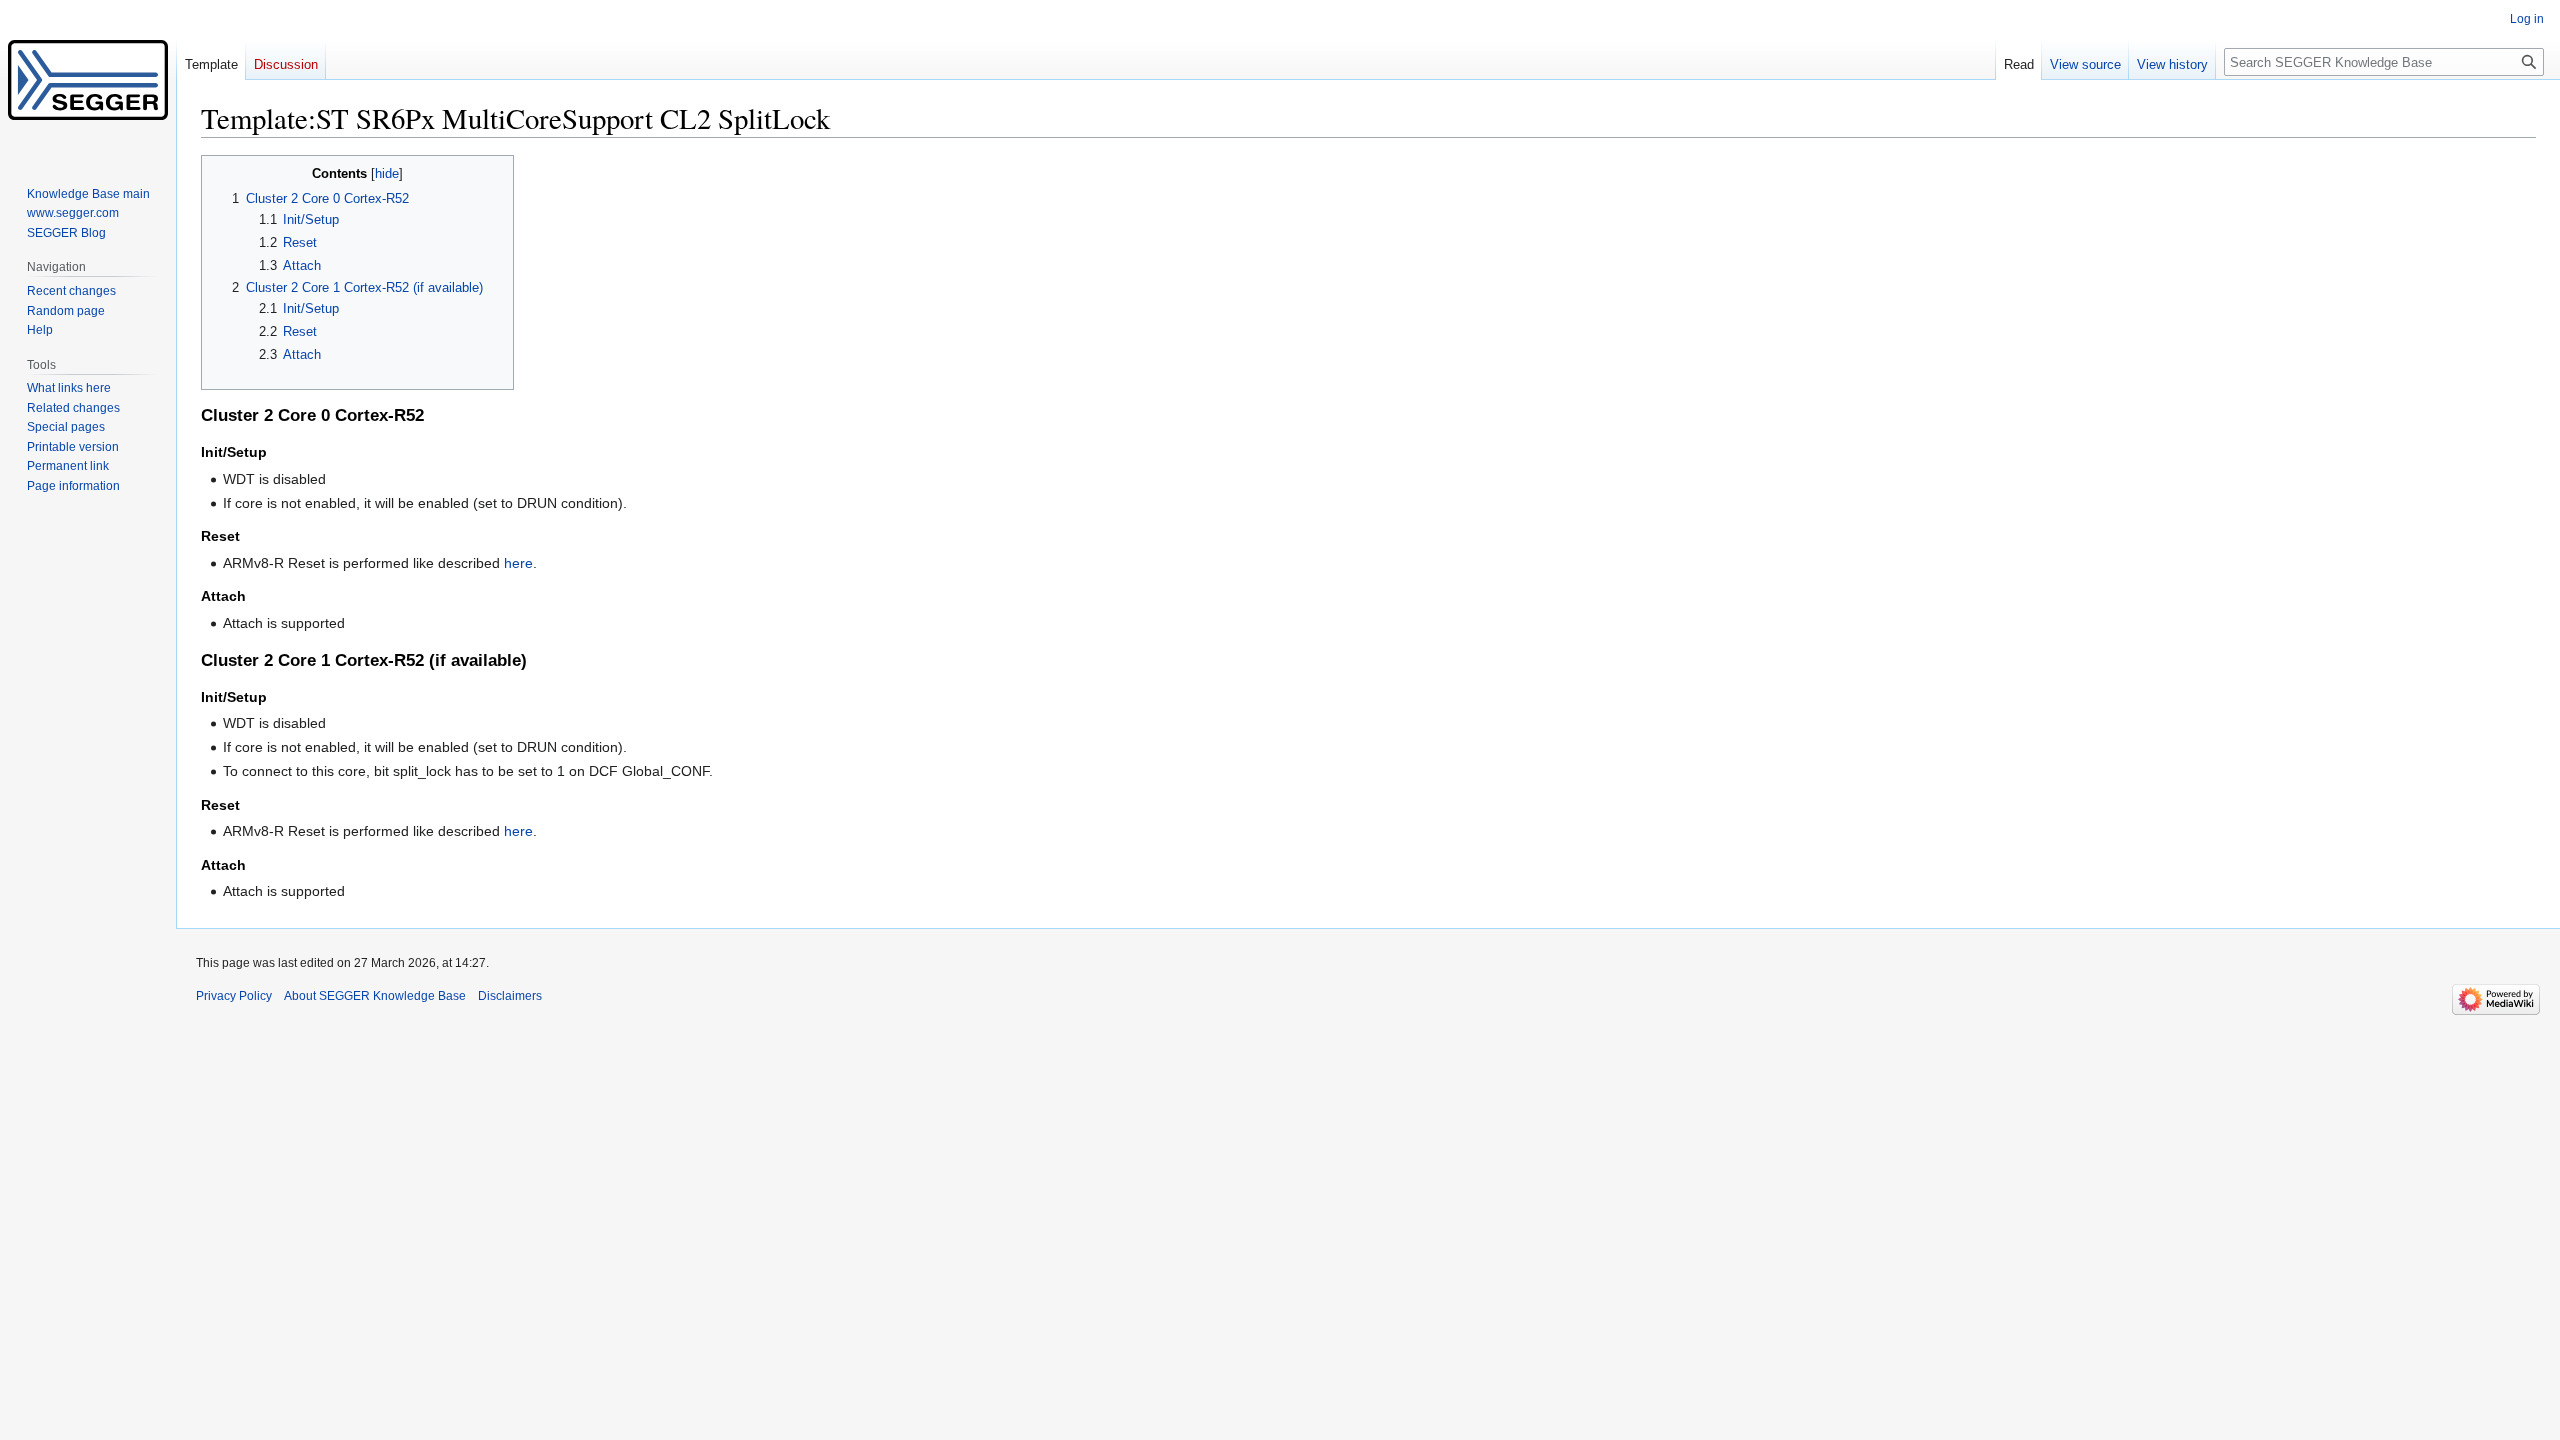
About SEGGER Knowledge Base (375, 996)
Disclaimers (510, 996)
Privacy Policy (234, 996)
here (518, 563)
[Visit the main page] (88, 80)
